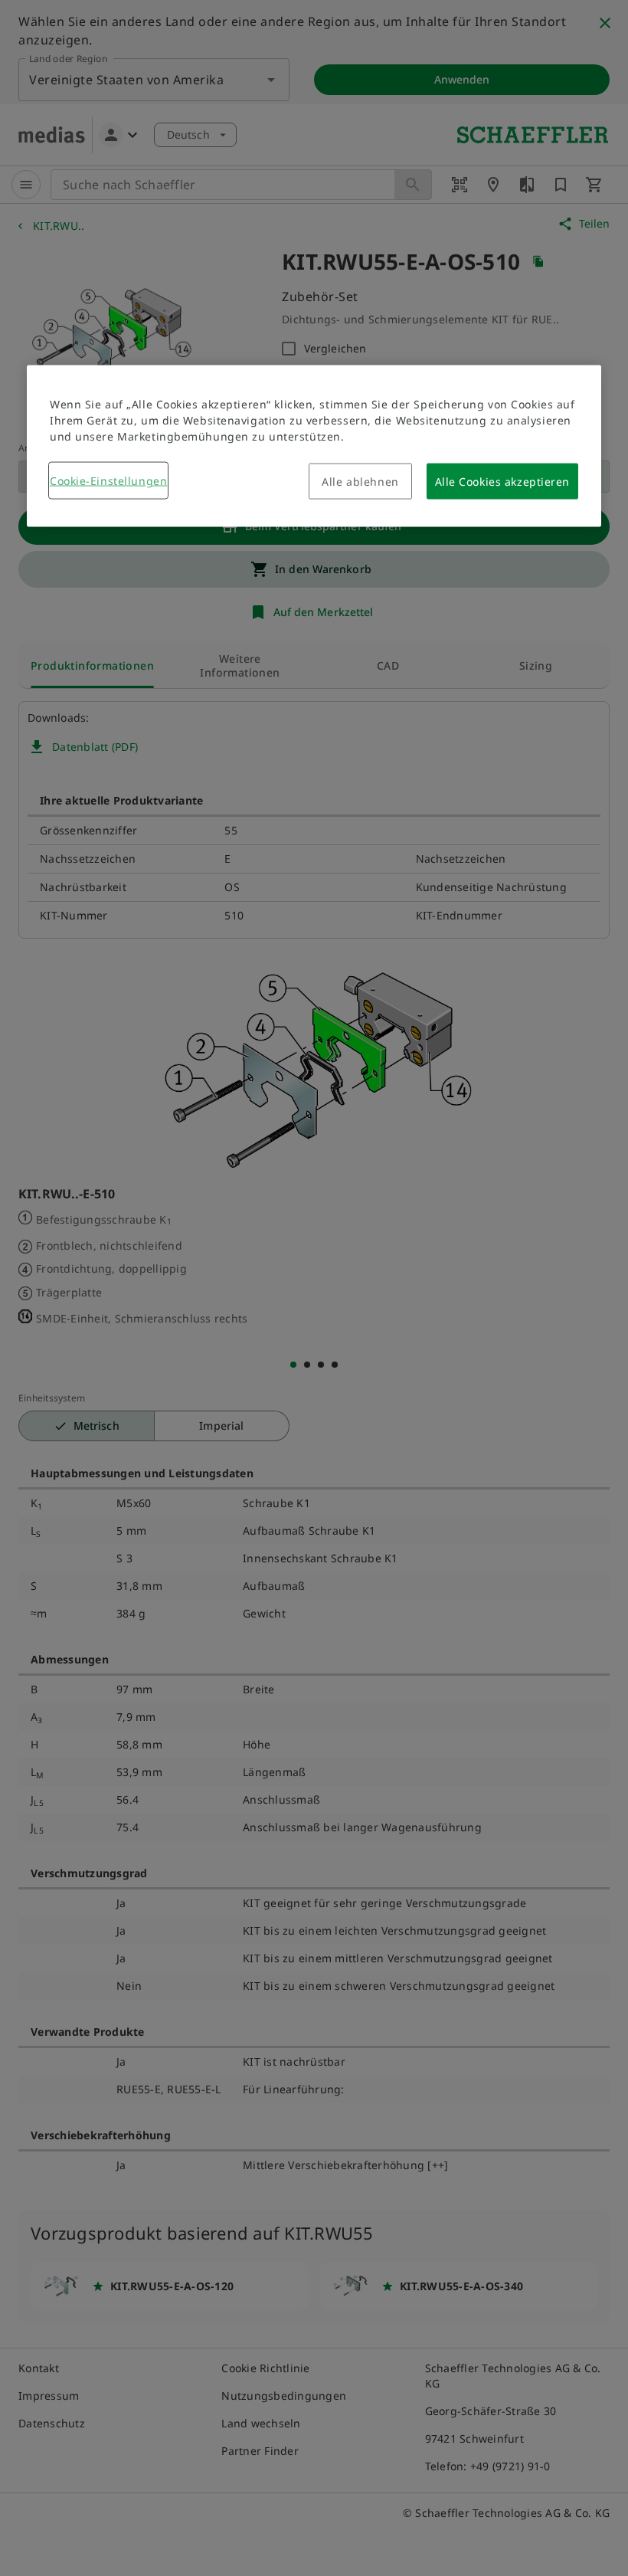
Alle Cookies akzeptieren (502, 482)
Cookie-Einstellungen (108, 481)
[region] (314, 446)
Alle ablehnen (360, 482)
